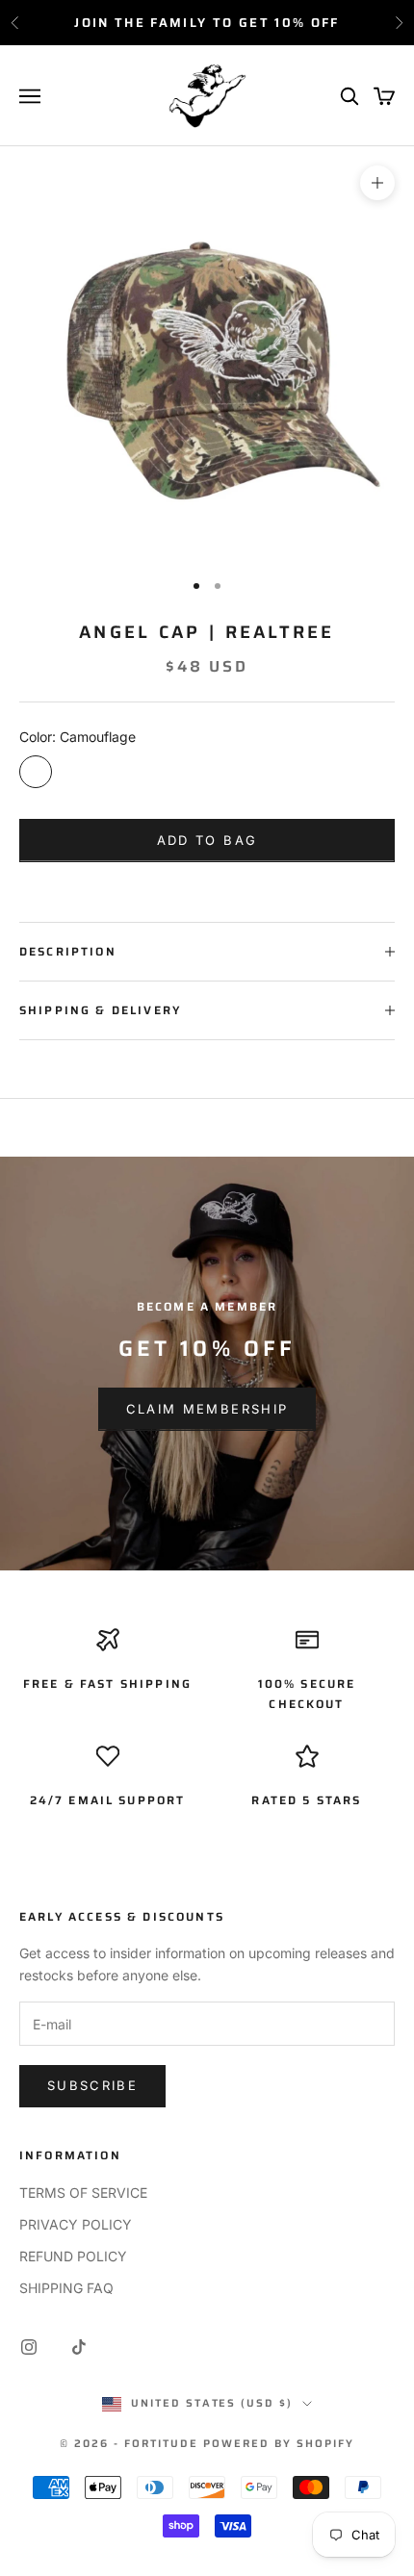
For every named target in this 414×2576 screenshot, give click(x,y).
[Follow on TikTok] (79, 2347)
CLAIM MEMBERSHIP (207, 1409)
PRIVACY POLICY (76, 2224)
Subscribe (92, 2085)
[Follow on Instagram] (29, 2347)
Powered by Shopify (279, 2444)
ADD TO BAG (207, 840)
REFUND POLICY (73, 2256)
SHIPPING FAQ (66, 2288)
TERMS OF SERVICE (83, 2193)
